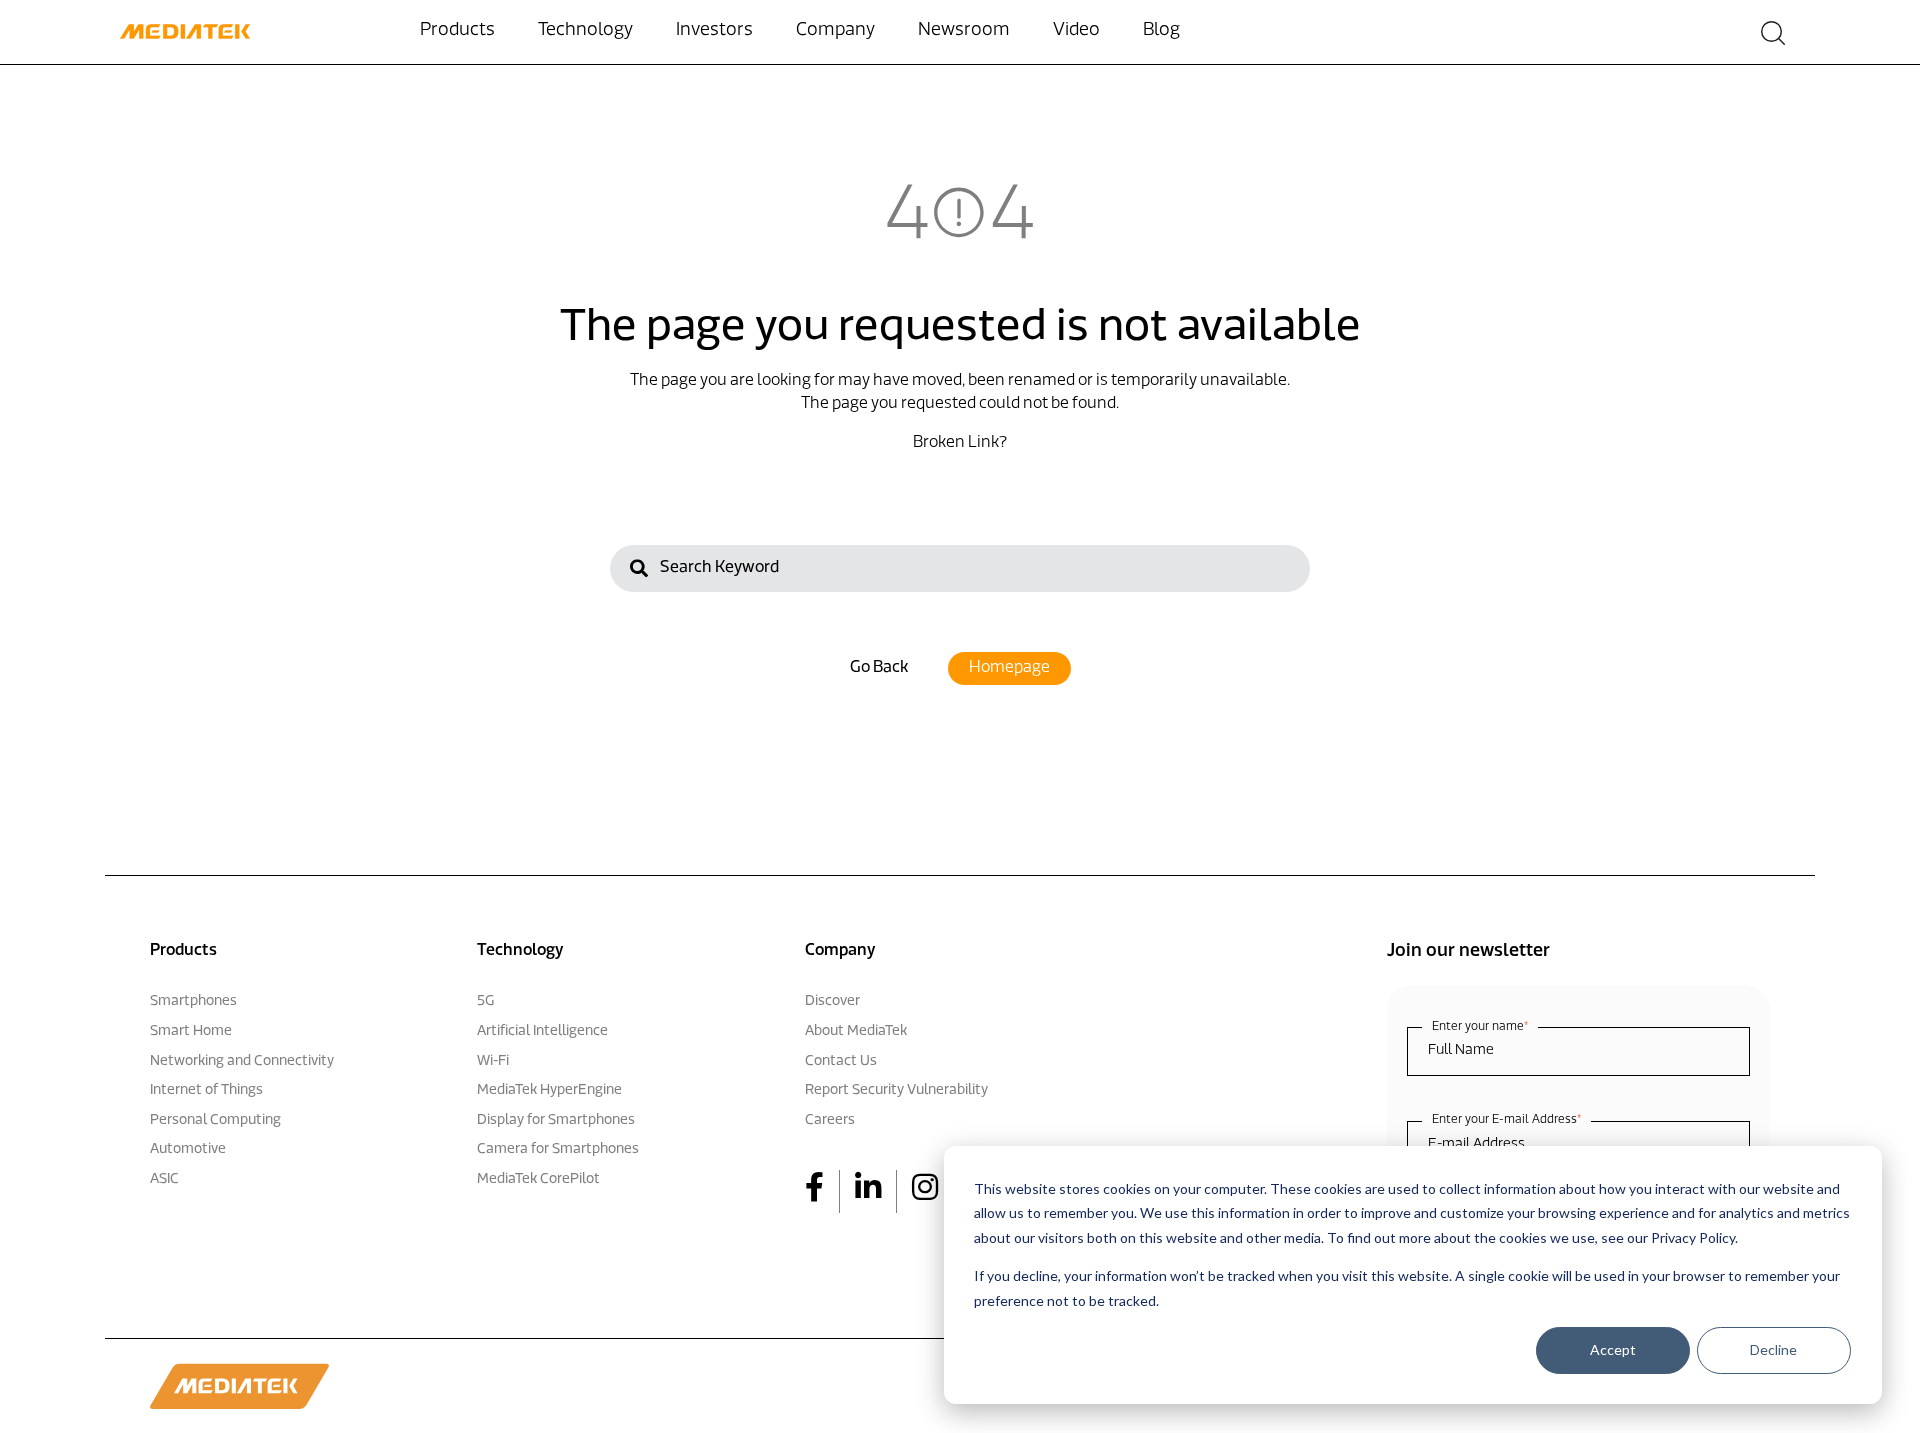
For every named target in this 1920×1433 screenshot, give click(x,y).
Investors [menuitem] (714, 31)
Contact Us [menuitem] (841, 1061)
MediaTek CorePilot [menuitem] (538, 1179)
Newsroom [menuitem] (964, 31)
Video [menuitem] (1076, 31)
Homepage (1009, 668)
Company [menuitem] (835, 31)
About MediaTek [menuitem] (856, 1031)
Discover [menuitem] (832, 1001)
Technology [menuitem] (585, 31)
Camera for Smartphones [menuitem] (558, 1149)
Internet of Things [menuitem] (206, 1090)
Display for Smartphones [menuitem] (556, 1120)
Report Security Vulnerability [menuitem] (896, 1090)
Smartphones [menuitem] (193, 1001)
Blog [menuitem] (1161, 31)
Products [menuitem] (457, 31)
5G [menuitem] (485, 1001)
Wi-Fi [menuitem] (493, 1061)
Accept (1613, 1349)
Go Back (879, 668)
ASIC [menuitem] (164, 1179)
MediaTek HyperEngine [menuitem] (549, 1090)
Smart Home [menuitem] (191, 1031)
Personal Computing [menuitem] (215, 1120)
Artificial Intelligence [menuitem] (542, 1031)
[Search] (639, 571)
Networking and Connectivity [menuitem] (242, 1061)
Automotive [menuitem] (188, 1149)
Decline (1773, 1349)
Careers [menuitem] (830, 1120)
